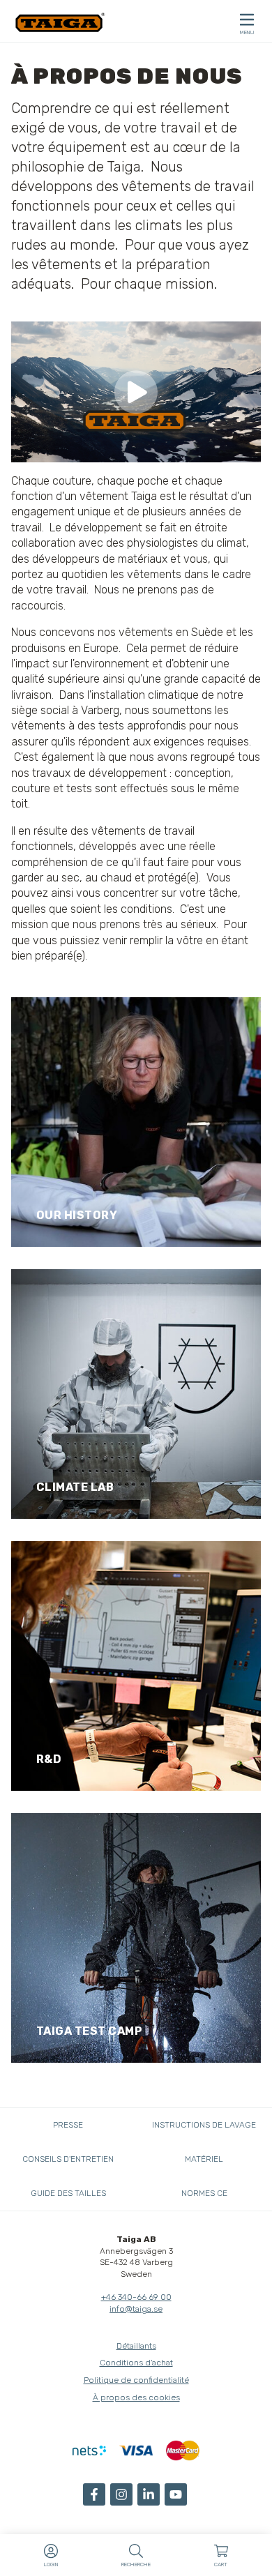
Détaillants (136, 2346)
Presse (68, 2125)
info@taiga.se (136, 2309)
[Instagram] (121, 2494)
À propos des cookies (136, 2397)
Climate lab (75, 1487)
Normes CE (204, 2193)
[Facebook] (94, 2494)
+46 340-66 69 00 (136, 2297)
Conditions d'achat (136, 2363)
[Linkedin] (149, 2494)
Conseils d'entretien (68, 2159)
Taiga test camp (90, 2031)
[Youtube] (176, 2494)
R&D (49, 1759)
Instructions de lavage (204, 2125)
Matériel (204, 2159)
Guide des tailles (68, 2193)
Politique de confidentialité (136, 2380)
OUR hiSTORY (77, 1215)
